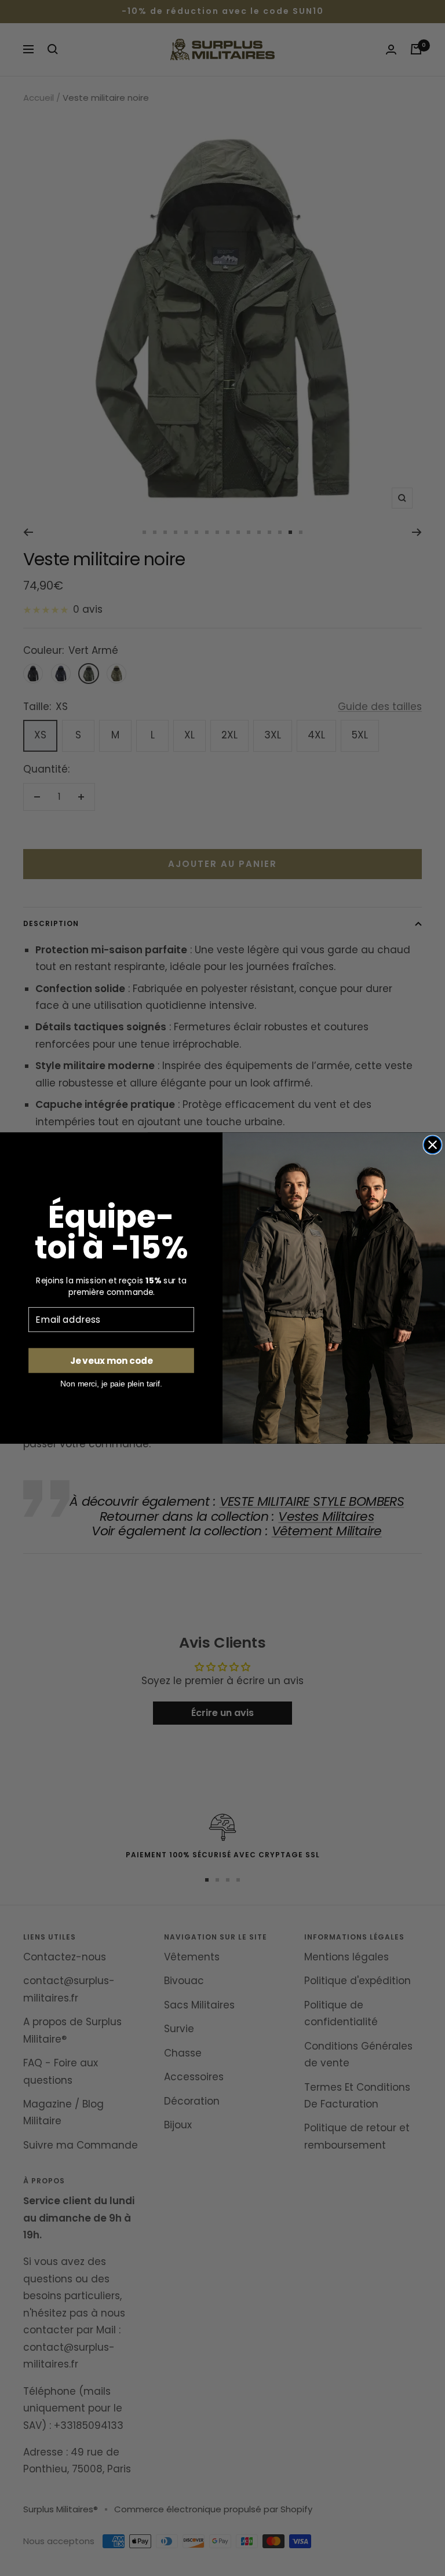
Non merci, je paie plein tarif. (111, 1384)
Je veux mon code (111, 1360)
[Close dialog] (433, 1145)
